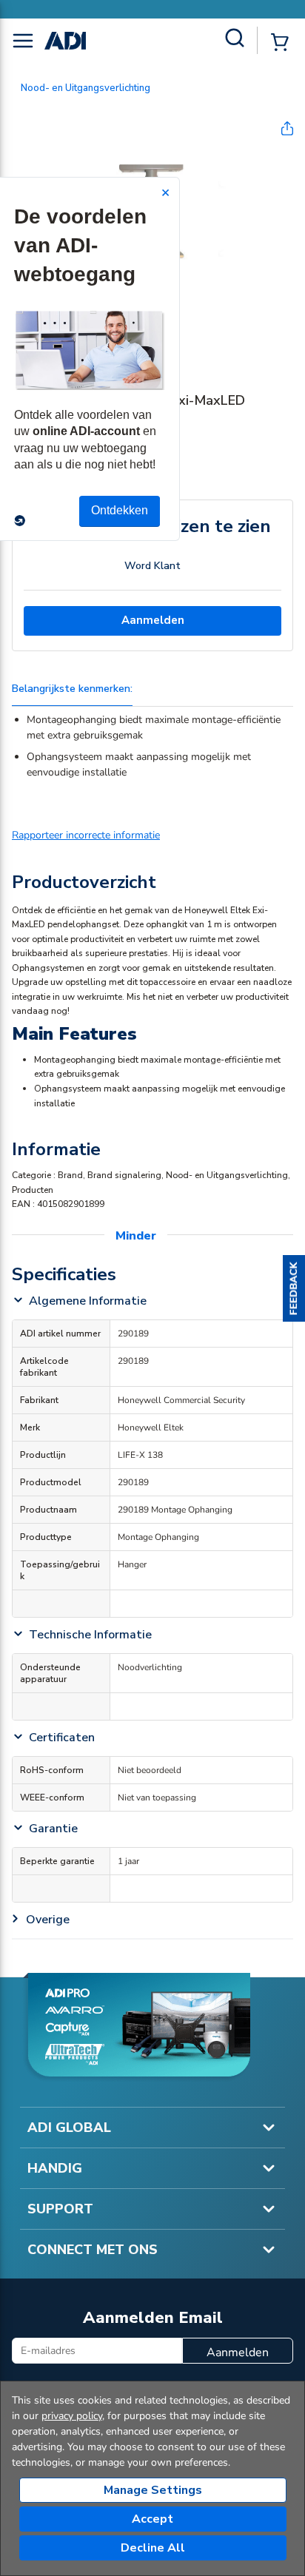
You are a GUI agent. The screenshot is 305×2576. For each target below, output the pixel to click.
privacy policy (72, 2416)
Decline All (153, 2548)
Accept (152, 2519)
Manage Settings (153, 2490)
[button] (294, 1288)
